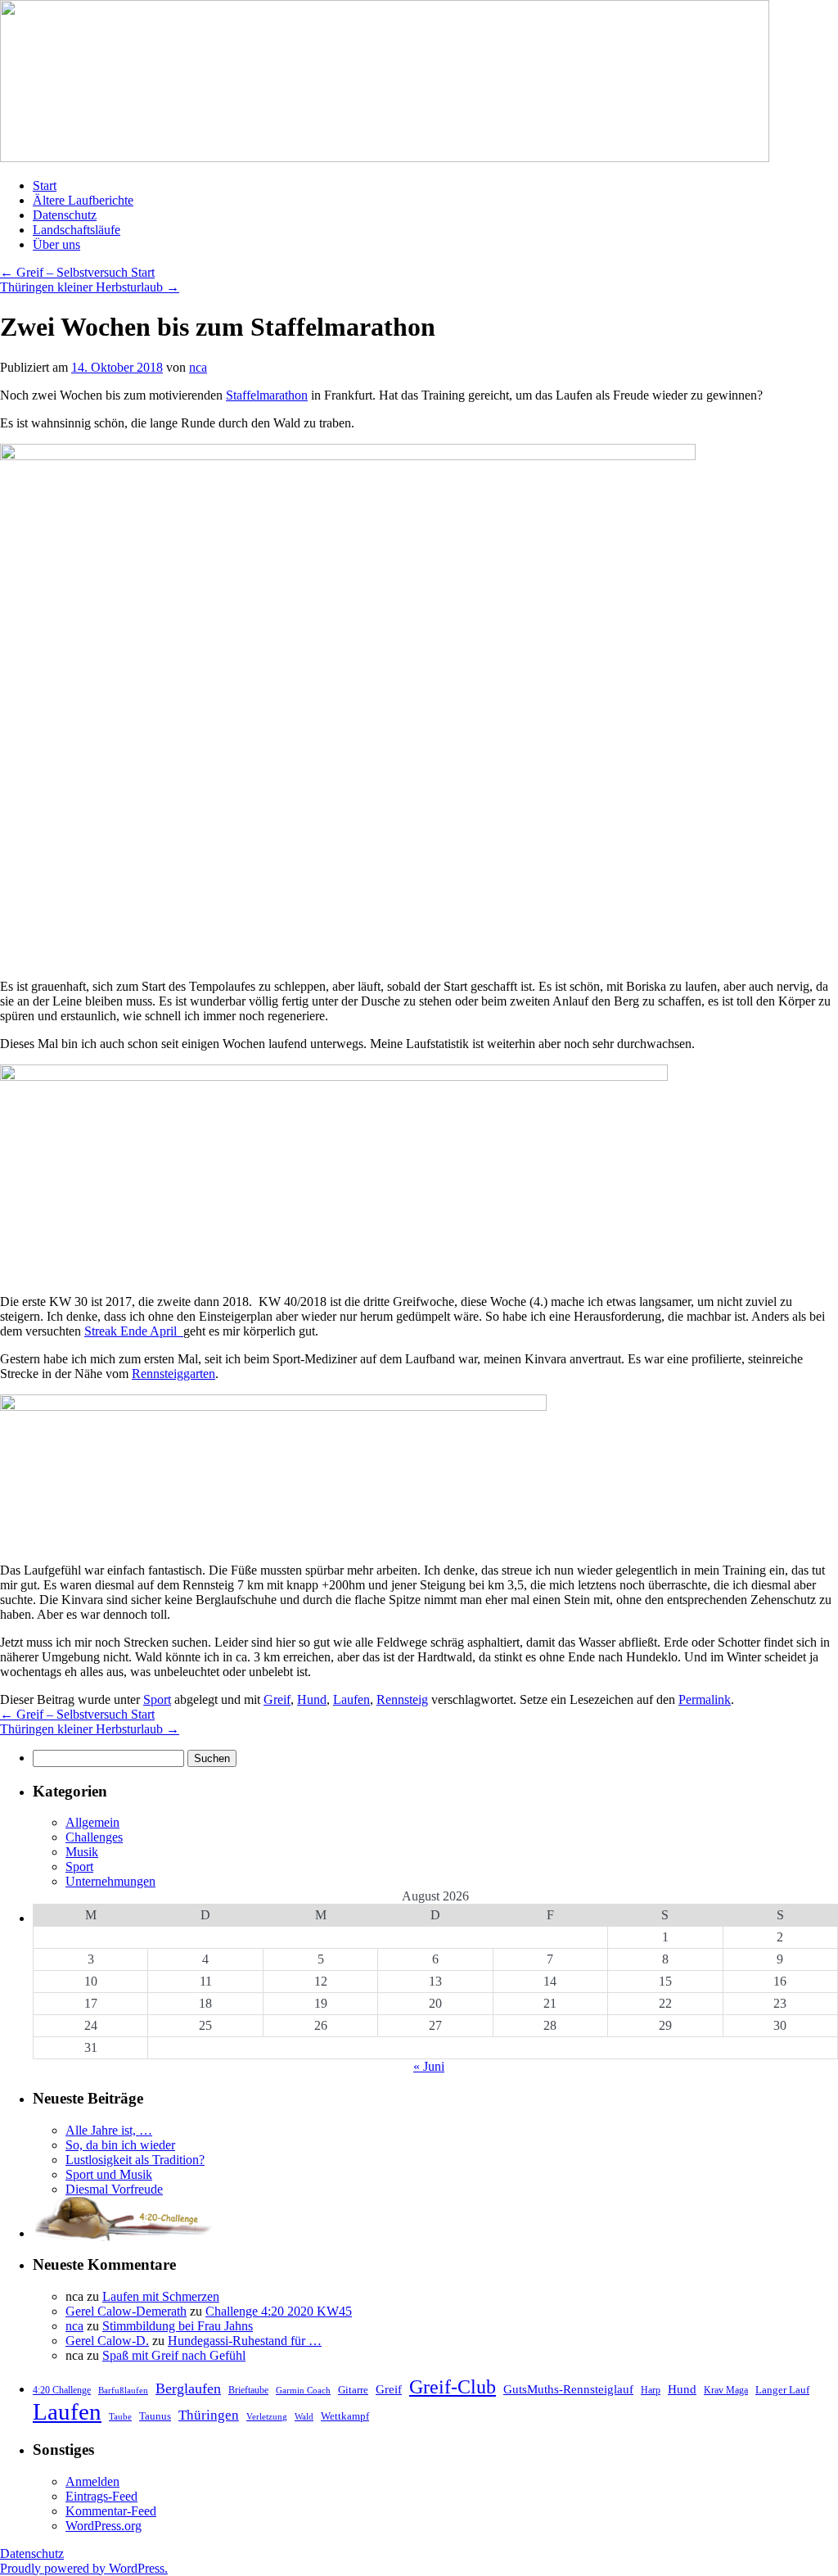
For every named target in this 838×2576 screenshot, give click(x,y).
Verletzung (267, 2417)
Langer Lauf (782, 2390)
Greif (277, 1699)
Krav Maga (726, 2390)
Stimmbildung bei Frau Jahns (178, 2326)
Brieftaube (248, 2390)
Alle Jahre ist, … (109, 2130)
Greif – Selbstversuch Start (77, 272)
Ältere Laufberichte (83, 200)
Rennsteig (402, 1699)
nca (198, 367)
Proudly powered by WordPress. (84, 2568)
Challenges (94, 1837)
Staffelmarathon (267, 395)
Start (45, 185)
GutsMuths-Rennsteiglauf (568, 2389)
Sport (157, 1699)
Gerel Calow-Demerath (126, 2311)
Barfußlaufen (123, 2391)
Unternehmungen (110, 1881)
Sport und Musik (109, 2174)
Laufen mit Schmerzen (161, 2296)
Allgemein (92, 1822)
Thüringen (209, 2415)
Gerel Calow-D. (107, 2341)
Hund (312, 1699)
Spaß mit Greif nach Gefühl (174, 2355)
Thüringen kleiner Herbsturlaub (90, 287)
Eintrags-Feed (101, 2496)
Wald (304, 2417)
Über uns (56, 244)
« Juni (429, 2066)
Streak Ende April (134, 1331)
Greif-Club (453, 2387)
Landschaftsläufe (77, 230)
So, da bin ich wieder (120, 2145)
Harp (651, 2390)
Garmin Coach (303, 2391)
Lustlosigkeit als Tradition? (135, 2160)
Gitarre (353, 2390)
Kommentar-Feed (111, 2511)
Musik (82, 1852)
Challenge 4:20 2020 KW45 (279, 2311)
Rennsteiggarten (173, 1374)
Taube (120, 2417)
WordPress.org (104, 2526)
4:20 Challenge (62, 2390)
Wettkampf (345, 2416)
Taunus (155, 2416)
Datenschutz (65, 215)
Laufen (351, 1699)
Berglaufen (188, 2388)
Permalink (705, 1699)
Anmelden (92, 2481)
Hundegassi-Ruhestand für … (245, 2341)
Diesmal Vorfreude (114, 2189)
